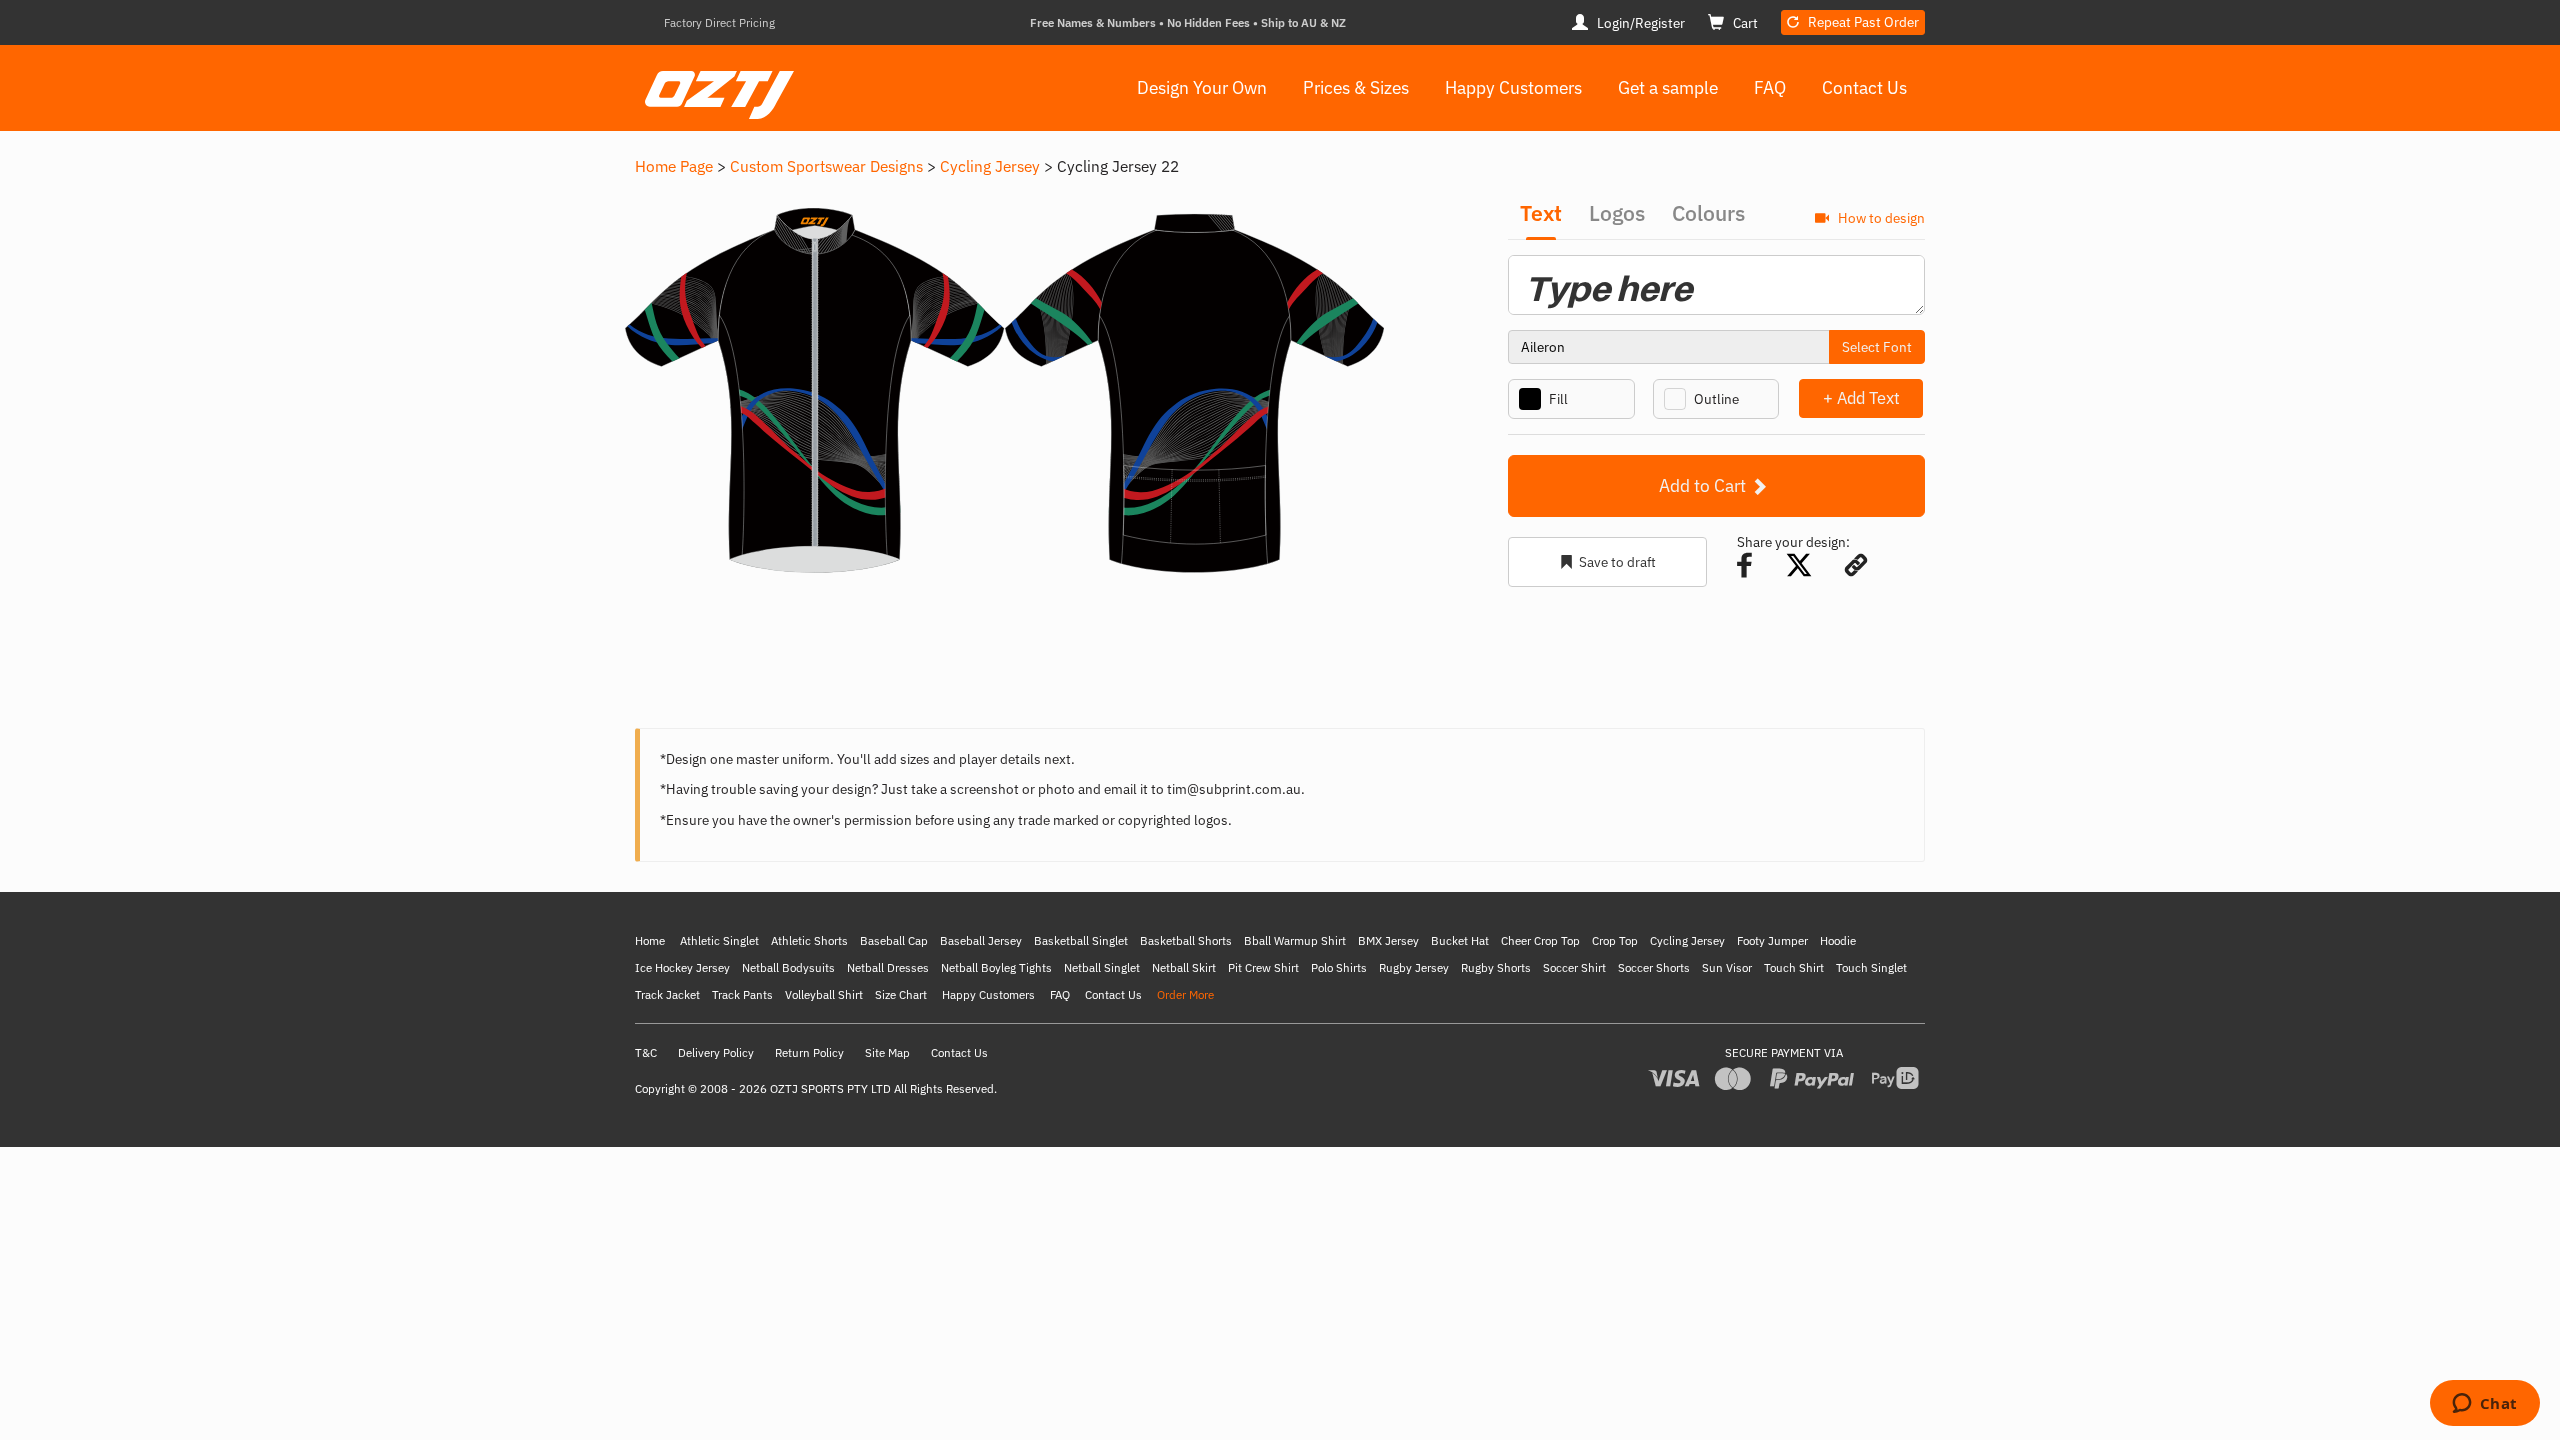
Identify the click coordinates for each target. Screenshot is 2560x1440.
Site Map (887, 1052)
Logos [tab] (1617, 213)
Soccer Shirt (1574, 967)
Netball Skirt (1184, 967)
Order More (1185, 994)
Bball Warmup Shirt (1295, 940)
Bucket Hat (1460, 940)
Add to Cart (1704, 485)
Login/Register (1639, 23)
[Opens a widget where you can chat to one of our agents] (2484, 1405)
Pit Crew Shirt (1263, 967)
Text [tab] (1541, 213)
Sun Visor (1727, 967)
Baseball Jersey (981, 940)
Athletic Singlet (719, 940)
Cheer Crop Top (1540, 940)
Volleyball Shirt (824, 994)
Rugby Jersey (1414, 967)
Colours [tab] (1708, 213)
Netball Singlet (1102, 967)
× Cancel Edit (1924, 397)
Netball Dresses (888, 967)
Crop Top (1615, 940)
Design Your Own (1202, 87)
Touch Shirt (1794, 967)
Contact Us (1864, 87)
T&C (646, 1052)
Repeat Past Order (1862, 22)
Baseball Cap (894, 940)
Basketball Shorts (1186, 940)
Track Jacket (667, 994)
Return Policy (809, 1052)
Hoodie (1838, 940)
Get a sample (1668, 87)
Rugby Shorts (1496, 967)
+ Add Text (1861, 397)
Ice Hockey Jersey (682, 967)
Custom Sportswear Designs (826, 166)
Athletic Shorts (809, 940)
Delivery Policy (716, 1052)
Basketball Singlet (1081, 940)
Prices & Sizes (1356, 87)
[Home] (714, 80)
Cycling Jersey (990, 166)
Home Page (674, 166)
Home (650, 940)
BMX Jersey (1388, 940)
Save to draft (1617, 562)
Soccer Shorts (1654, 967)
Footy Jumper (1772, 940)
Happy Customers (1513, 87)
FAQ (1770, 87)
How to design (1880, 217)
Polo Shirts (1339, 967)
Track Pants (742, 994)
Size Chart (901, 994)
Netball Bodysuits (788, 967)
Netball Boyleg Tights (996, 967)
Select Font (1877, 347)
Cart (1744, 23)
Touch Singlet (1871, 967)
